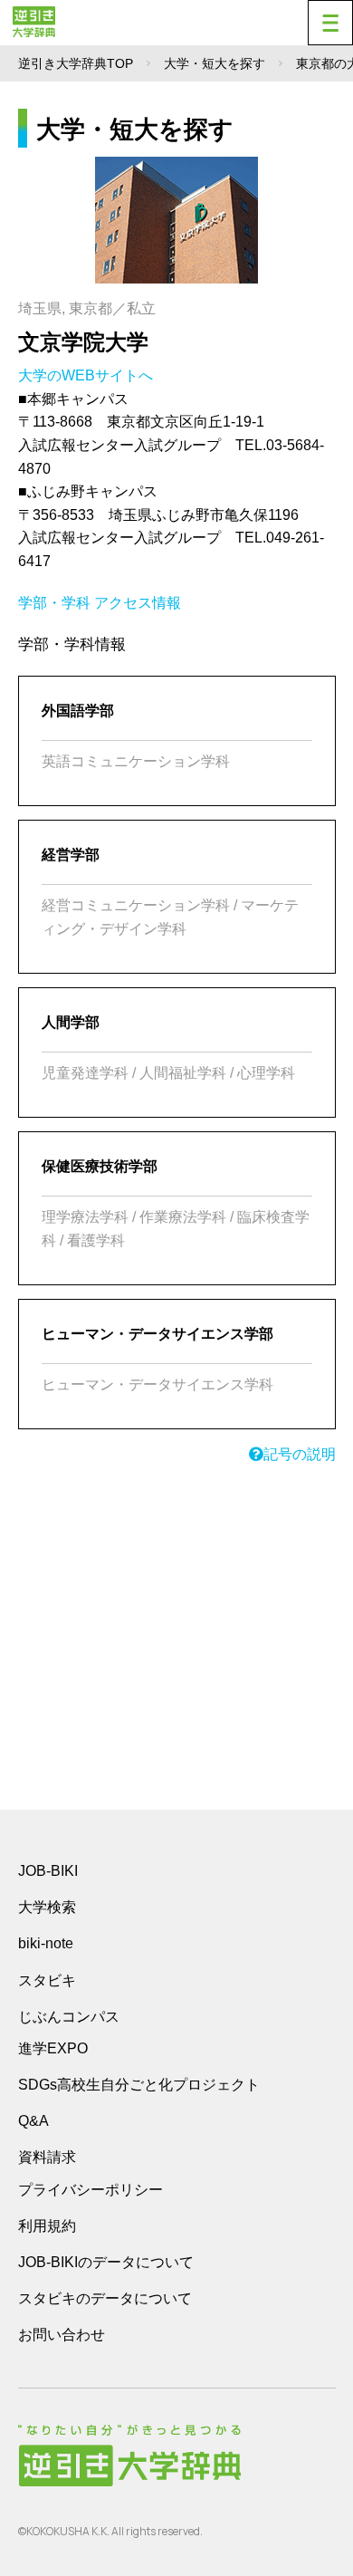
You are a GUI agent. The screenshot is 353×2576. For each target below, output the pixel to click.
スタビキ (47, 1980)
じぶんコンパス (69, 2016)
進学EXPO (53, 2048)
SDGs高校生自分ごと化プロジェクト (139, 2085)
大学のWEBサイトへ (87, 375)
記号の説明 (300, 1454)
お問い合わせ (62, 2335)
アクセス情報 (138, 603)
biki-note (46, 1943)
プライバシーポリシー (91, 2190)
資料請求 (47, 2157)
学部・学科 (54, 603)
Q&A (33, 2121)
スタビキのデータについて (105, 2298)
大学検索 (47, 1907)
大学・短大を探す (215, 63)
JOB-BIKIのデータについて (106, 2262)
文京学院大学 (83, 342)
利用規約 (47, 2226)
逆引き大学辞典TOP (76, 63)
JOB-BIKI (48, 1871)
